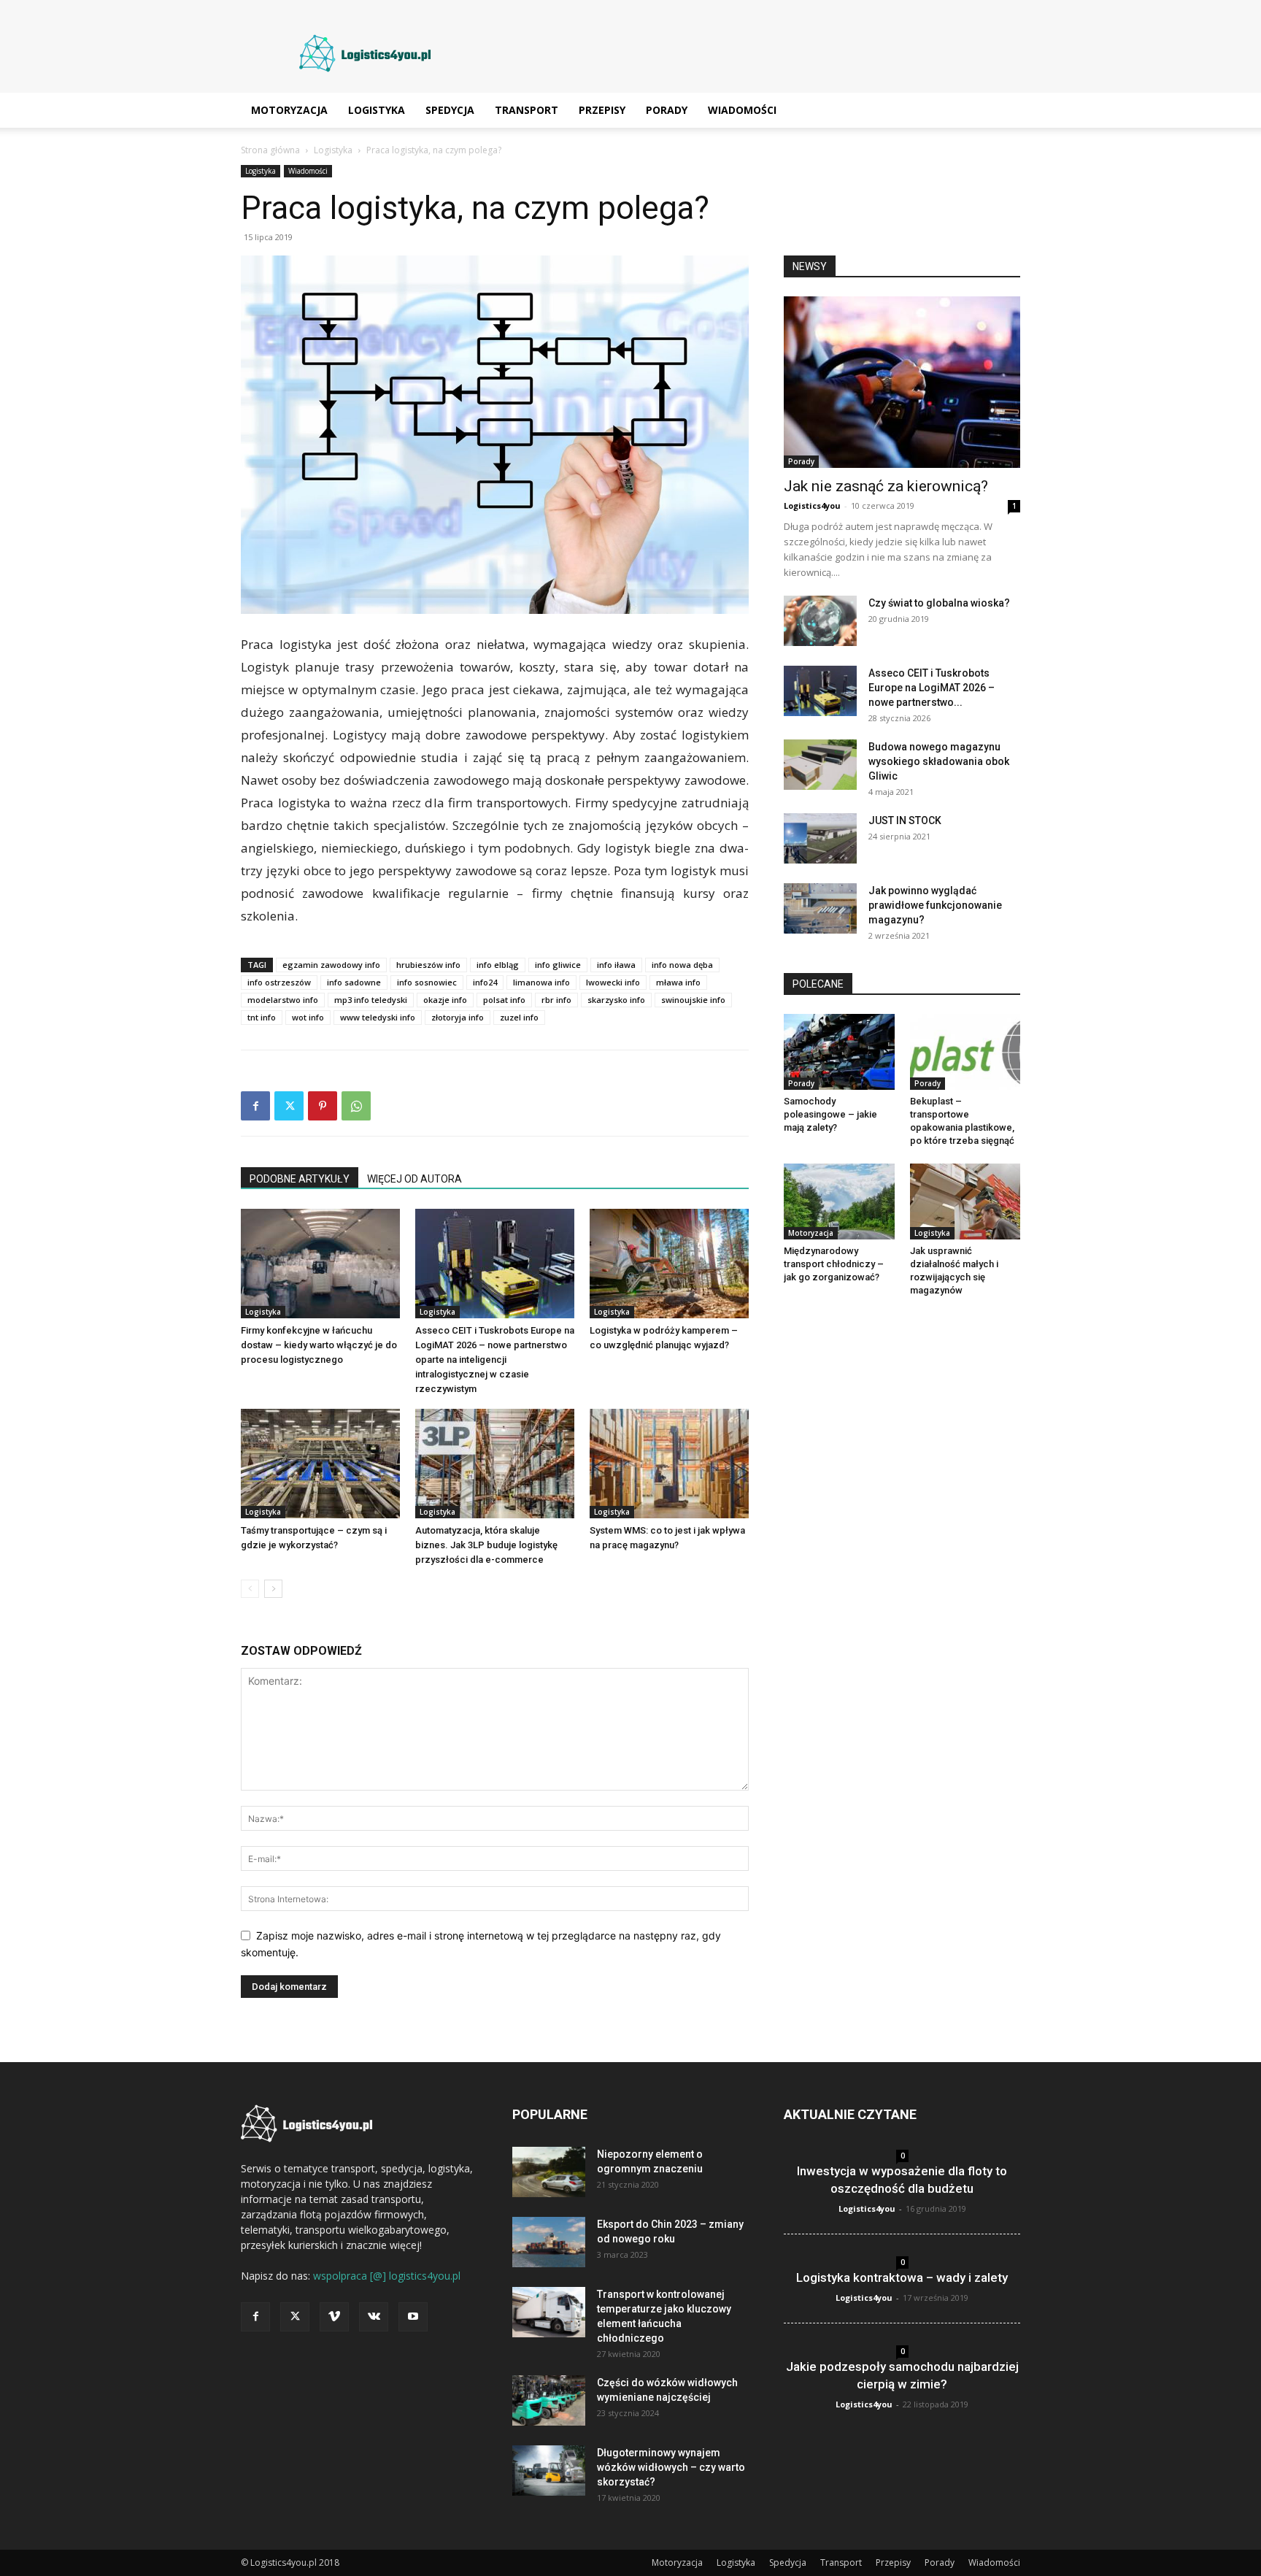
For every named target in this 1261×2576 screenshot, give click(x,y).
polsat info (504, 1000)
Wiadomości (742, 110)
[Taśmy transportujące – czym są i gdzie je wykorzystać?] (320, 1464)
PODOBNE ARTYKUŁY (300, 1179)
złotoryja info (458, 1017)
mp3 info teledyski (371, 1000)
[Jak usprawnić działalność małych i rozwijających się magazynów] (965, 1202)
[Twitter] (289, 1106)
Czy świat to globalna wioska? (939, 603)
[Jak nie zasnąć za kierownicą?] (902, 382)
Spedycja (450, 110)
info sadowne (354, 982)
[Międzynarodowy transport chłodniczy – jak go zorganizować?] (839, 1202)
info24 (485, 982)
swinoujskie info (693, 1000)
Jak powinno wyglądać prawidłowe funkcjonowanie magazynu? (935, 905)
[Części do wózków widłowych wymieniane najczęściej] (549, 2400)
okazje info (445, 1000)
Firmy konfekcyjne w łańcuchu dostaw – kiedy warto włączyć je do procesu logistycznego (319, 1345)
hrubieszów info (428, 965)
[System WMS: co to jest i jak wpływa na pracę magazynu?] (669, 1464)
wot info (308, 1017)
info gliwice (558, 965)
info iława (616, 965)
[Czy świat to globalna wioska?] (820, 621)
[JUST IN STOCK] (820, 838)
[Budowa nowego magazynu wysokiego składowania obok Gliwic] (820, 765)
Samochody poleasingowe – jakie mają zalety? (830, 1114)
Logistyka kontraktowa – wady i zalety (902, 2277)
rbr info (556, 1000)
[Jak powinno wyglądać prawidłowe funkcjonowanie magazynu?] (820, 908)
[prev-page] (250, 1589)
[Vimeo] (334, 2317)
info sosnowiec (427, 982)
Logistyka (377, 110)
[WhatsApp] (356, 1106)
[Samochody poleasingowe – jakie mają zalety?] (839, 1052)
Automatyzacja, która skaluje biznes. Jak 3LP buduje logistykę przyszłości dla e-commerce (486, 1545)
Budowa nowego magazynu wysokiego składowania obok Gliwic (939, 761)
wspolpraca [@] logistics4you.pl (387, 2276)
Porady (667, 110)
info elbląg (498, 965)
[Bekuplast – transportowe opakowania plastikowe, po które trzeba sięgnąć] (965, 1052)
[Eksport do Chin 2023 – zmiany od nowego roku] (549, 2242)
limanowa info (541, 982)
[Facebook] (255, 1106)
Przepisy (602, 110)
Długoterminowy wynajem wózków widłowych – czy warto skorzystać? (671, 2467)
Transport (527, 110)
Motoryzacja (289, 110)
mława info (678, 982)
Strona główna (270, 150)
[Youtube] (413, 2317)
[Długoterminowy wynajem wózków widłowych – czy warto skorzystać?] (549, 2471)
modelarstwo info (283, 1000)
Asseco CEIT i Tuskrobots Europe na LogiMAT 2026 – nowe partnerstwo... (932, 688)
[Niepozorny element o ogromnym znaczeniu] (549, 2172)
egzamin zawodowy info (331, 965)
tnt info (262, 1017)
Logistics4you (812, 505)
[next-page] (273, 1589)
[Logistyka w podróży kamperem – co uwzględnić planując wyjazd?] (669, 1264)
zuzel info (519, 1017)
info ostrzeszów (279, 982)
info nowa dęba (682, 965)
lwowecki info (613, 982)
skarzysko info (616, 1000)
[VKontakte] (374, 2317)
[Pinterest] (323, 1106)
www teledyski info (378, 1017)
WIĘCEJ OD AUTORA (414, 1179)
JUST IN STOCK (905, 820)
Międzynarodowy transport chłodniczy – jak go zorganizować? (834, 1264)
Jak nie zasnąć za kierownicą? (886, 486)
